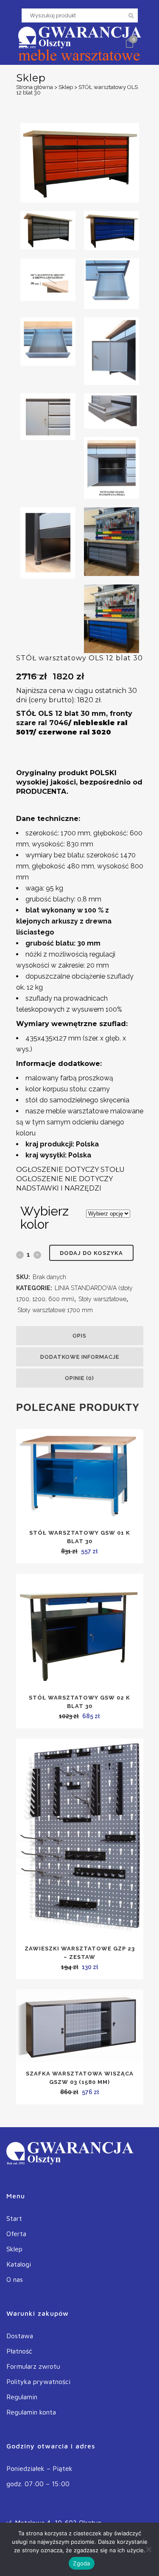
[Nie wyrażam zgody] (148, 2549)
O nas (15, 2279)
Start (14, 2218)
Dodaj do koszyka (91, 1253)
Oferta (16, 2234)
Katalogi (19, 2264)
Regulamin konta (31, 2412)
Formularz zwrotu (33, 2366)
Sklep (66, 87)
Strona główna (35, 87)
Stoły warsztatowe (102, 1299)
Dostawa (20, 2336)
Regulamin (22, 2397)
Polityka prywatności (38, 2381)
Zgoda (81, 2563)
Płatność (19, 2351)
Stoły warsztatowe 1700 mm (55, 1310)
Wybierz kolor (45, 1218)
